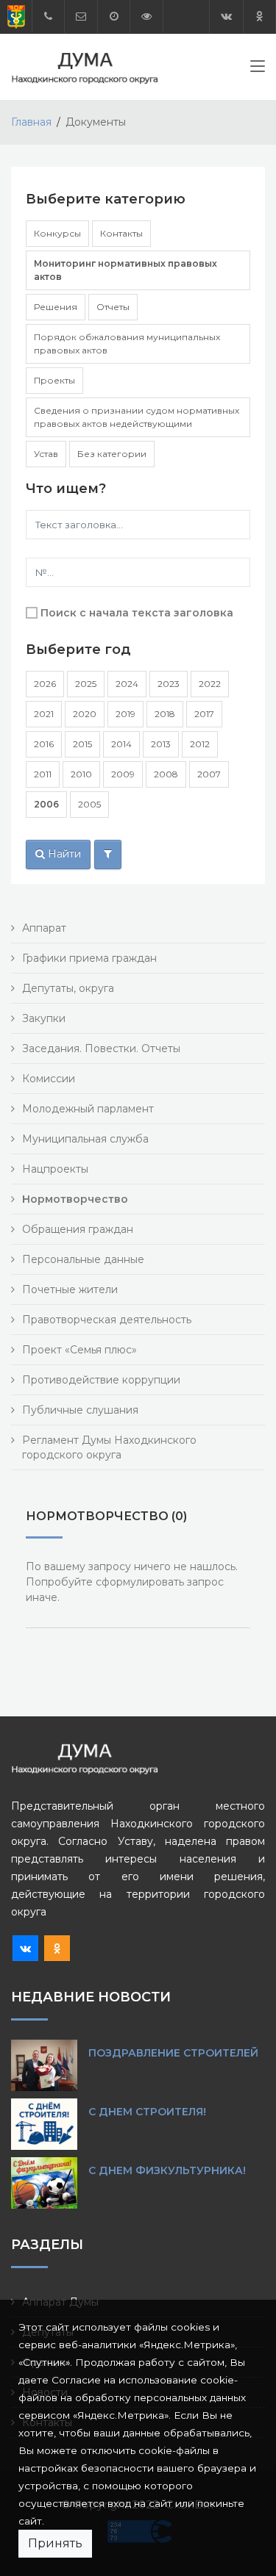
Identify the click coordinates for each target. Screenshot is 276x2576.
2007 (209, 774)
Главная (31, 122)
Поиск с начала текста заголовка (137, 613)
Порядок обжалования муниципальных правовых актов (127, 343)
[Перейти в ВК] (226, 17)
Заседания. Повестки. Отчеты (101, 1048)
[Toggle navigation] (258, 69)
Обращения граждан (78, 1229)
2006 (46, 804)
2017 (204, 714)
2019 (125, 714)
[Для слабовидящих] (146, 17)
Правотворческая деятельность (107, 1320)
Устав (46, 454)
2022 (210, 684)
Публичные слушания (80, 1410)
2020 (85, 714)
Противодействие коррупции (101, 1380)
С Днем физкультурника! (167, 2170)
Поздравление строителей (173, 2053)
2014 (121, 744)
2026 (45, 684)
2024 (127, 684)
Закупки (44, 1018)
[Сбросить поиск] (108, 855)
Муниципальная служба (85, 1139)
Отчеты (113, 307)
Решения (56, 307)
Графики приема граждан (89, 958)
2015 (82, 744)
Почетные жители (70, 1289)
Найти (63, 854)
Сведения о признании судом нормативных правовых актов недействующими (137, 417)
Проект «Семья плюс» (79, 1350)
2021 (44, 714)
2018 (165, 714)
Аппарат (44, 928)
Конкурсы (57, 233)
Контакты (121, 233)
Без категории (112, 454)
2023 (169, 684)
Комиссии (49, 1079)
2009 (123, 774)
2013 (161, 744)
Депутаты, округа (68, 988)
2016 (44, 744)
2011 (43, 774)
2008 (166, 774)
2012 (200, 744)
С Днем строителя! (147, 2112)
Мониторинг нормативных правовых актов (125, 270)
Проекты (54, 380)
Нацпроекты (55, 1169)
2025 (86, 684)
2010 (81, 774)
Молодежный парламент (88, 1109)
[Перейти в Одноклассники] (259, 17)
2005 (89, 804)
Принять (55, 2543)
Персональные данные (83, 1259)
